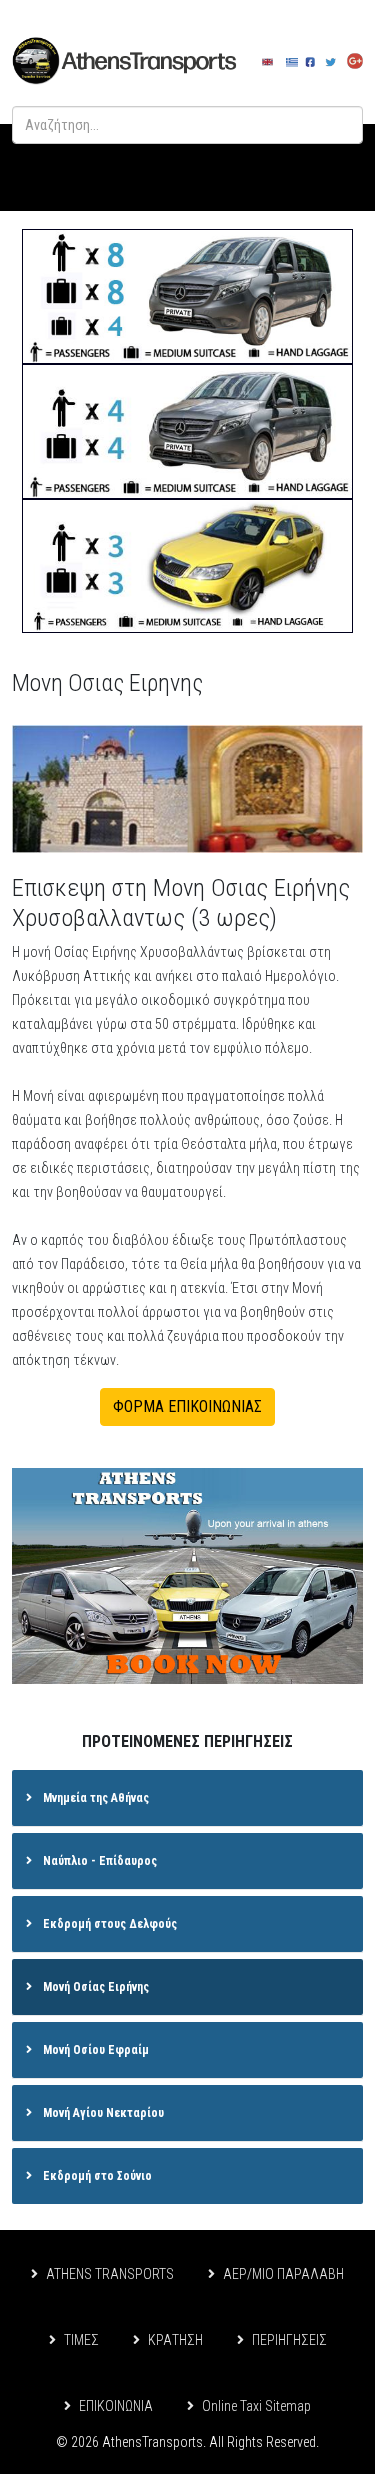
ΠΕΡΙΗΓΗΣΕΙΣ (289, 2340)
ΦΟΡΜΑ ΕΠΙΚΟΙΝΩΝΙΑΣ (187, 1406)
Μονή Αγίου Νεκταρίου (102, 2113)
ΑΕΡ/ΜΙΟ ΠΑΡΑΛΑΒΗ (283, 2274)
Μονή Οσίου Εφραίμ (94, 2050)
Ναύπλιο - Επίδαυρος (98, 1861)
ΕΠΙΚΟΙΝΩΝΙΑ (116, 2406)
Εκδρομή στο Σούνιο (96, 2176)
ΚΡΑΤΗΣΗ (175, 2340)
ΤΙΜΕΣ (81, 2340)
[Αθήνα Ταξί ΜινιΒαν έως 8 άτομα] (187, 296)
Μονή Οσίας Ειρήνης (94, 1987)
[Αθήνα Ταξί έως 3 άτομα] (187, 566)
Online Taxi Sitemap (256, 2406)
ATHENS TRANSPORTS (110, 2274)
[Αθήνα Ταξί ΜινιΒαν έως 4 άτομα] (187, 431)
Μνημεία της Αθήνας (94, 1798)
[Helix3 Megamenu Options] (336, 167)
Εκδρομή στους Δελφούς (108, 1924)
